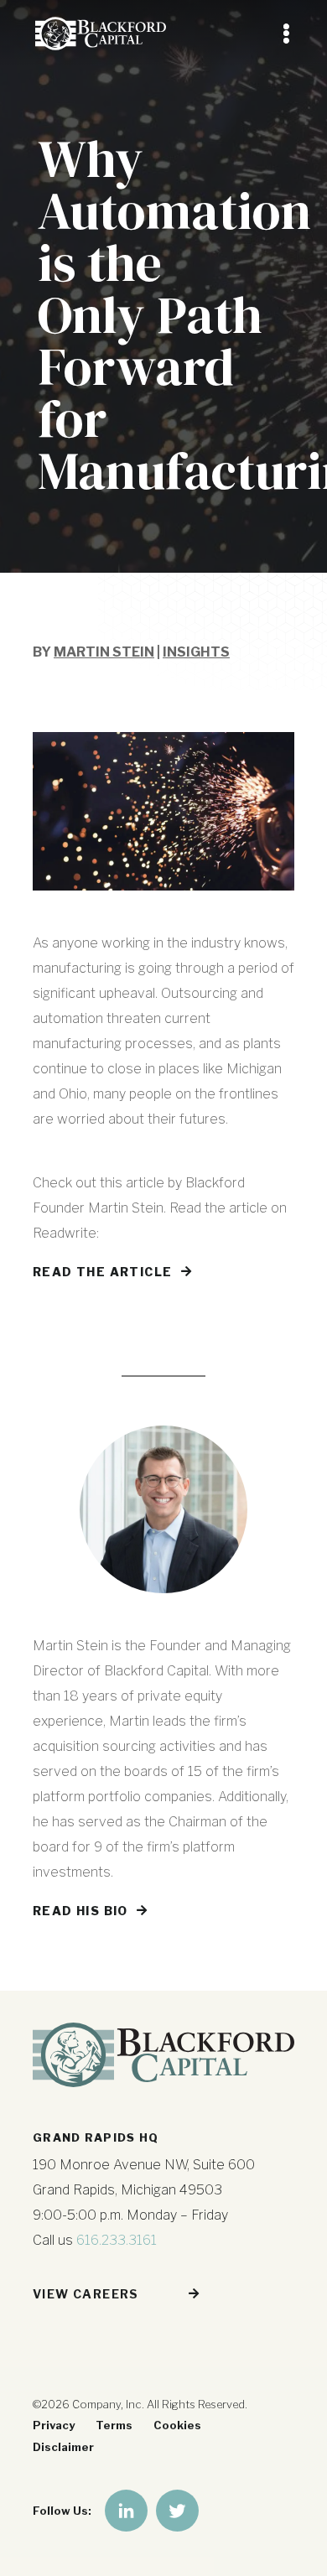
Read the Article (102, 1272)
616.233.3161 (117, 2240)
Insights (196, 652)
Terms (114, 2425)
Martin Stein (104, 652)
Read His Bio (80, 1911)
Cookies (177, 2425)
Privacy (54, 2425)
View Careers (86, 2294)
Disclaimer (63, 2447)
